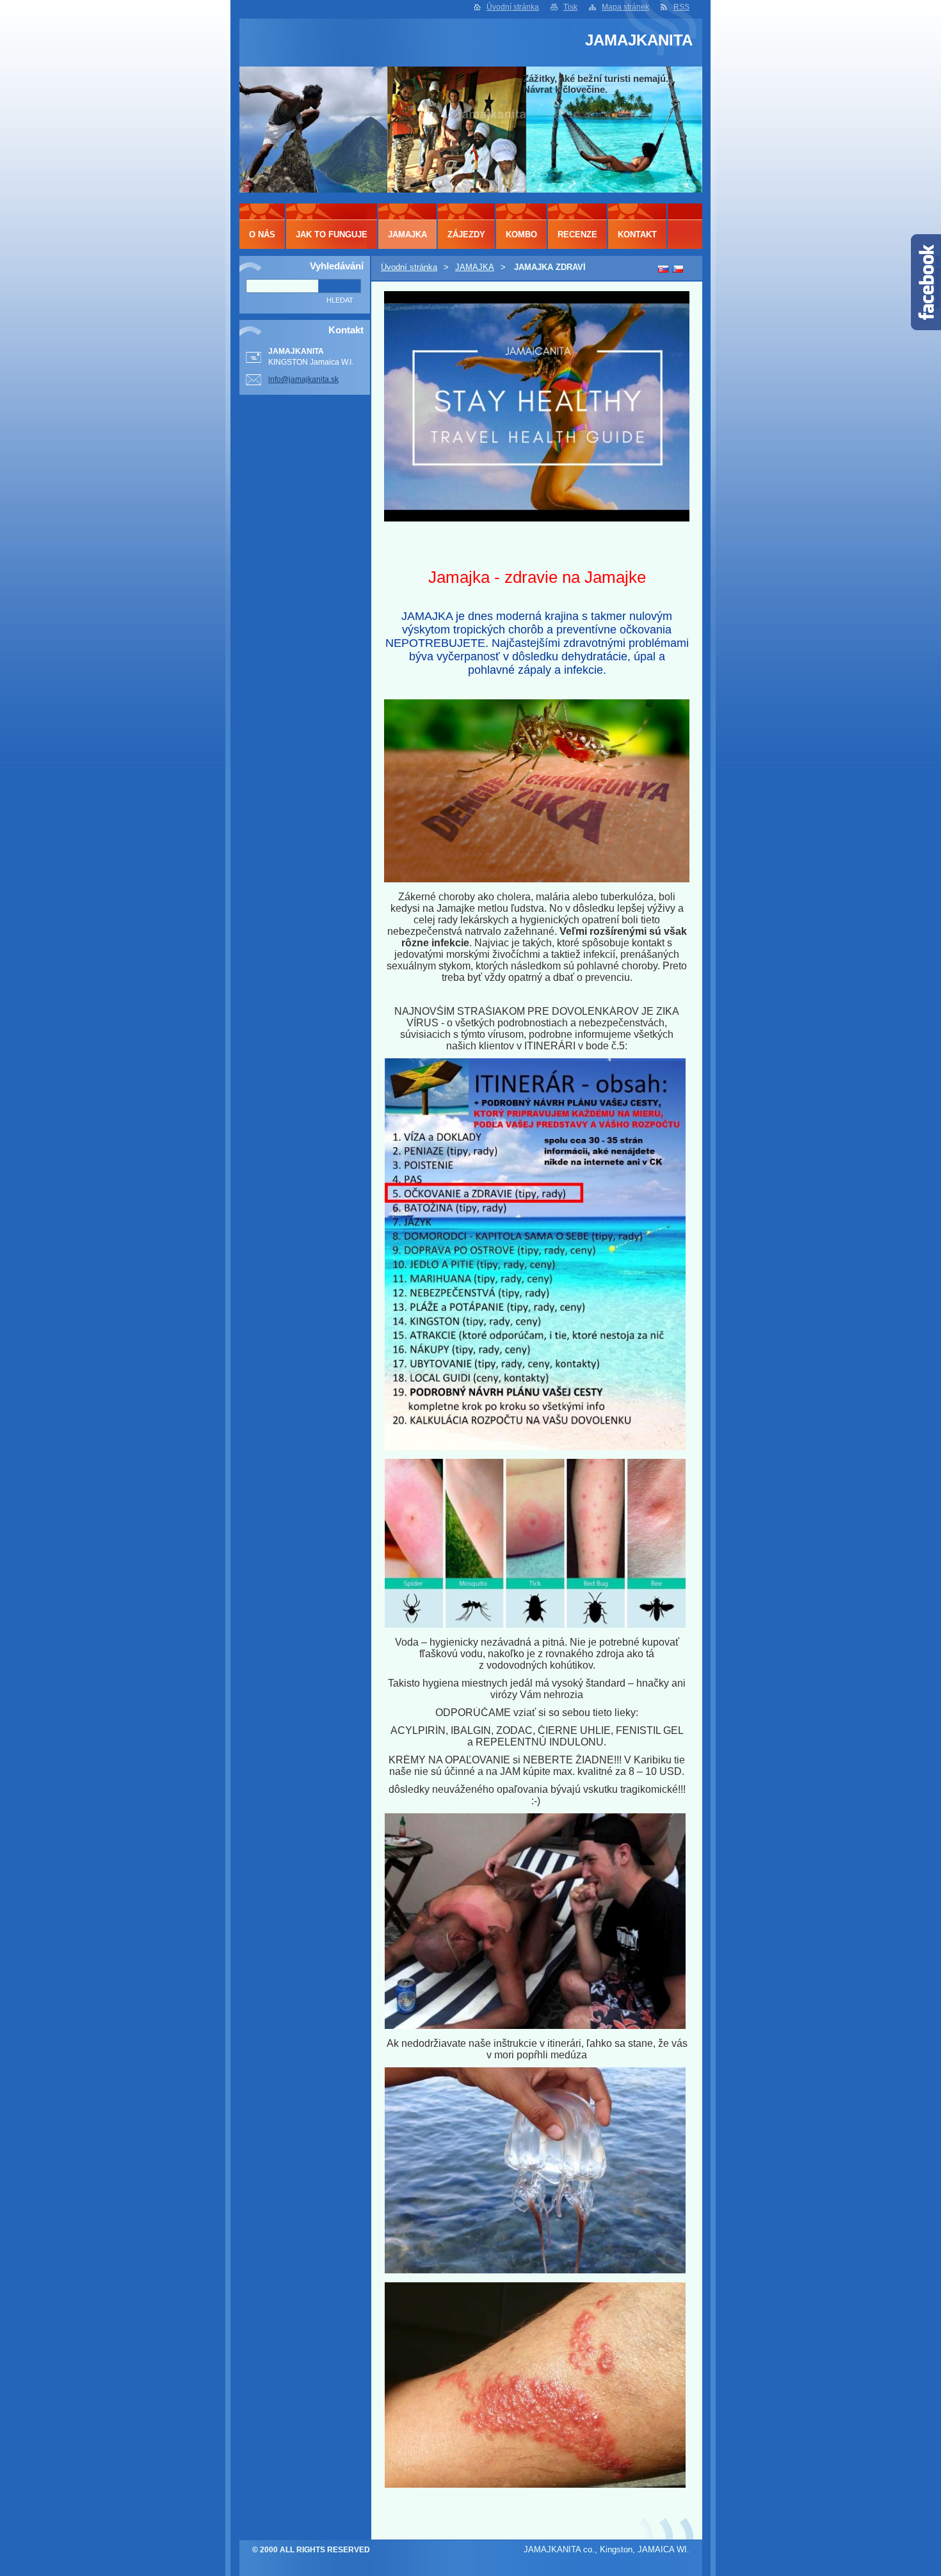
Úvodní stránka (513, 7)
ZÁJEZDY (466, 235)
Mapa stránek (625, 7)
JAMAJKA (475, 267)
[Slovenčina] (663, 269)
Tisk (570, 7)
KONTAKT (637, 235)
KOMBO (521, 235)
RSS (681, 7)
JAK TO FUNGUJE (332, 235)
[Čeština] (678, 269)
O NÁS (262, 235)
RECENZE (577, 235)
